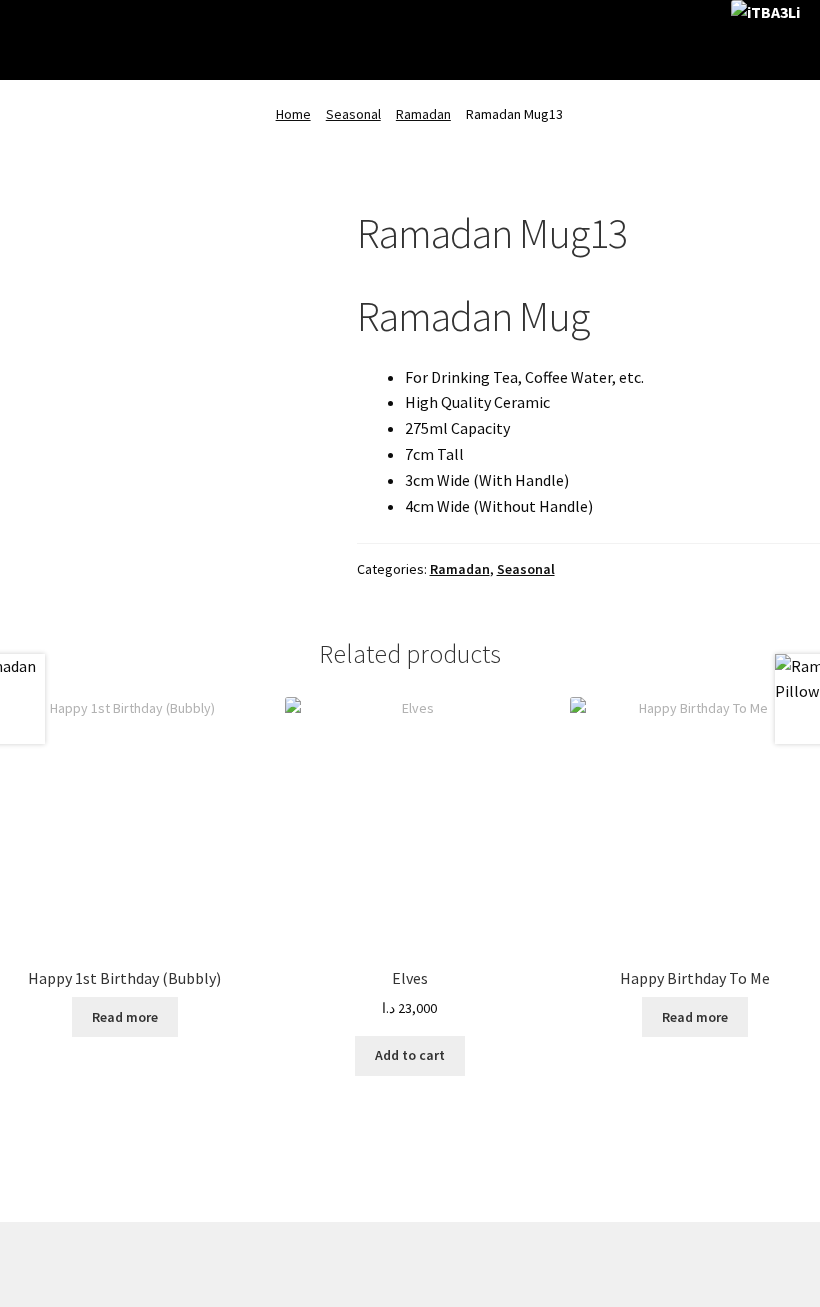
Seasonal (353, 114)
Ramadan (423, 114)
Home (293, 114)
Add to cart (410, 1055)
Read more (125, 1017)
